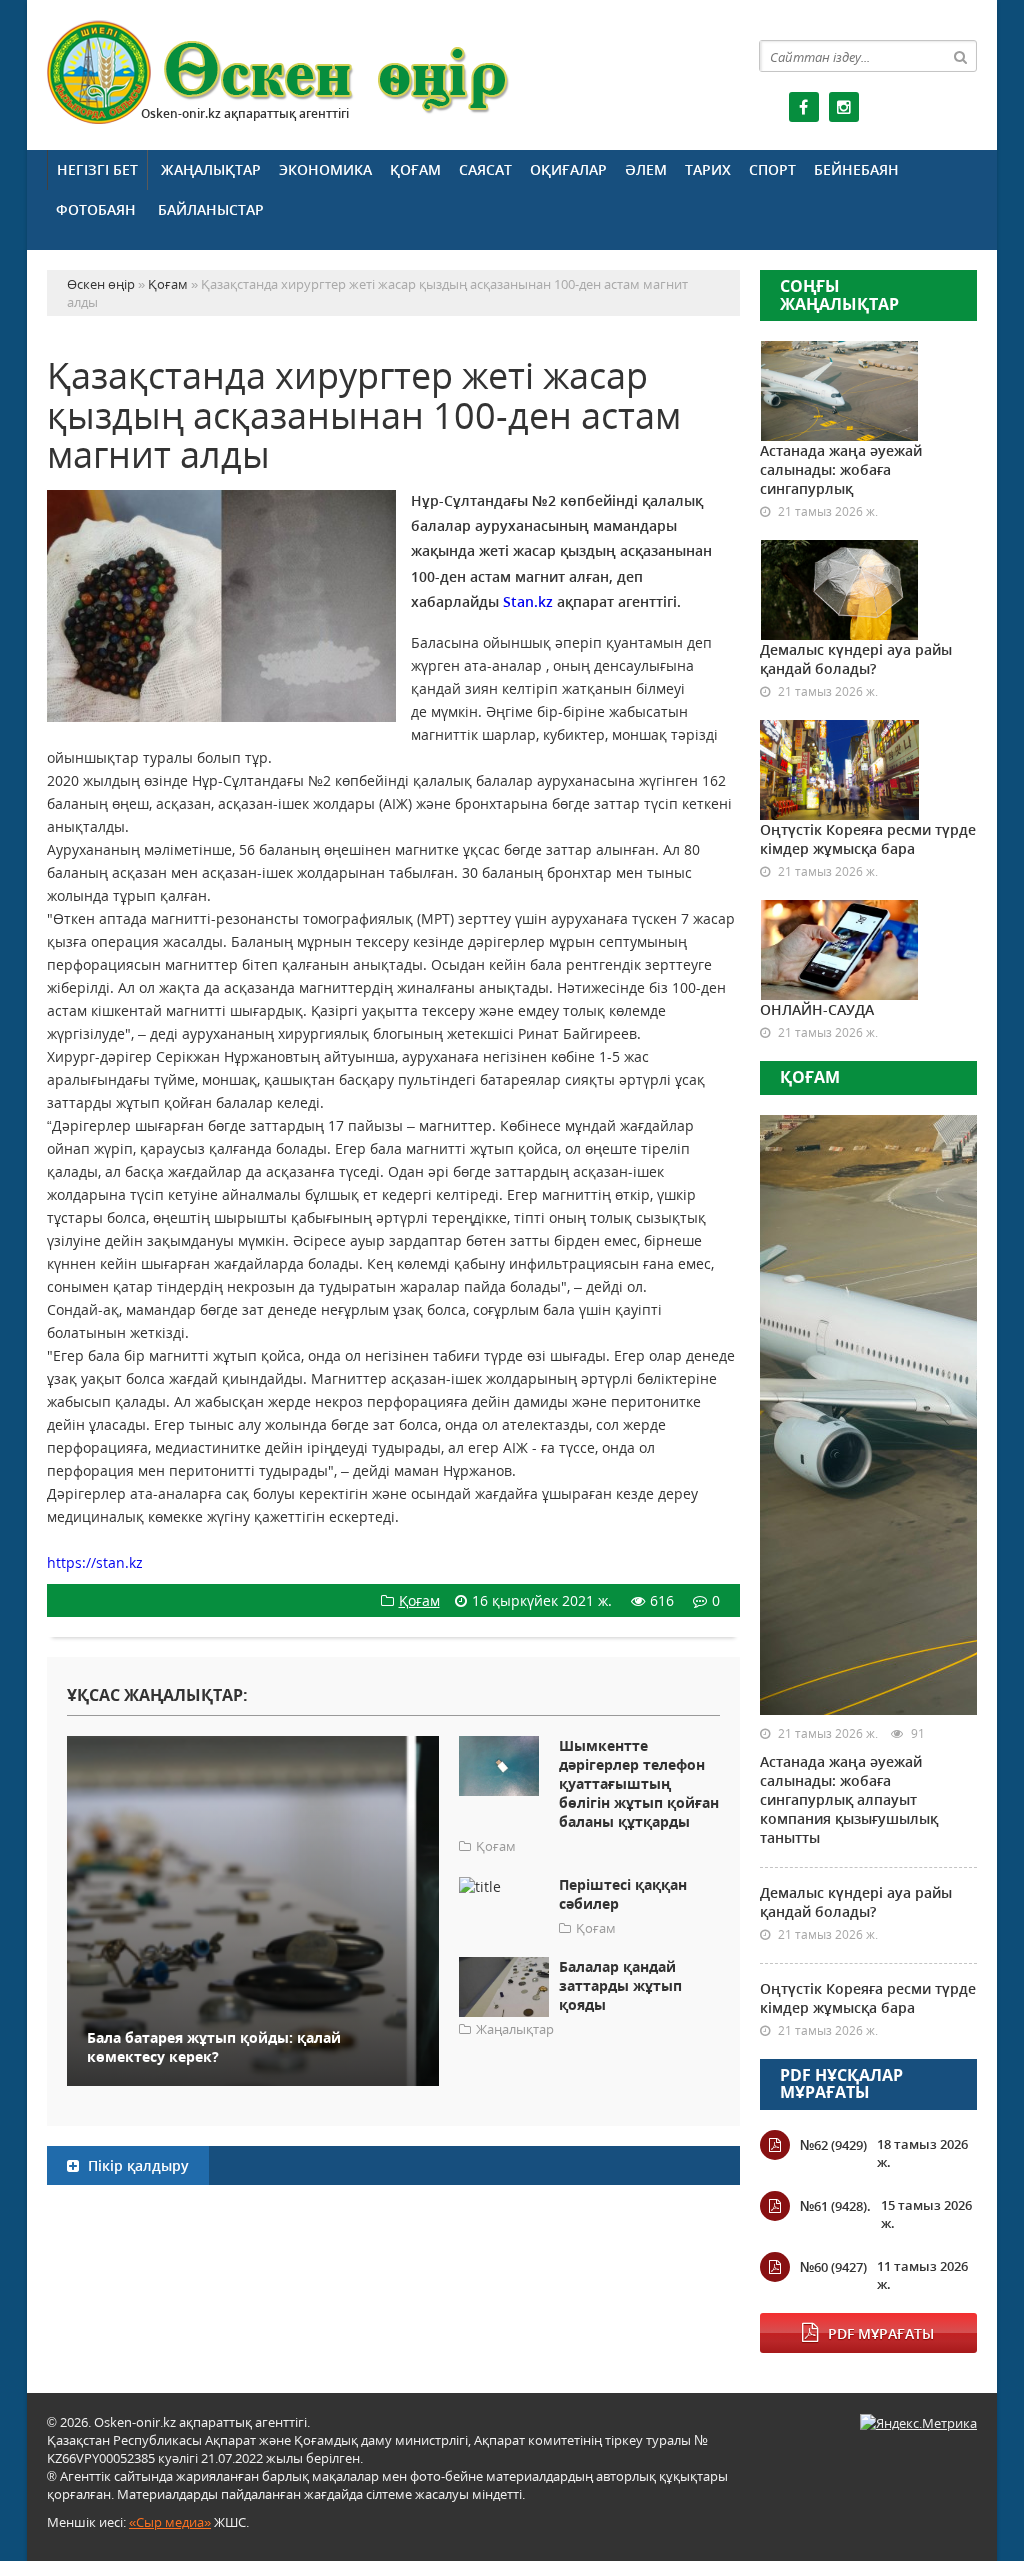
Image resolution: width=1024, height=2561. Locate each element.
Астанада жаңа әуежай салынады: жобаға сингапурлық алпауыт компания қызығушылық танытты (849, 1799)
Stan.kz (528, 601)
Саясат (485, 169)
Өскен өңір (279, 72)
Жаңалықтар (211, 169)
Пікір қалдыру (136, 2165)
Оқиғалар (568, 169)
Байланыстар (211, 209)
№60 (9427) (833, 2267)
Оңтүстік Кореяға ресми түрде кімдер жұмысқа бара (868, 839)
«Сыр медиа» (170, 2522)
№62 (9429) (833, 2145)
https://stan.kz (95, 1562)
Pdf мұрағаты (881, 2333)
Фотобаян (96, 209)
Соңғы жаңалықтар (839, 295)
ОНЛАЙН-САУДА (817, 1009)
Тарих (708, 169)
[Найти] (961, 56)
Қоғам (415, 169)
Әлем (646, 169)
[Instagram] (844, 107)
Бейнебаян (856, 169)
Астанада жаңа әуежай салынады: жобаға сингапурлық (841, 469)
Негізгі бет (97, 169)
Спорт (772, 169)
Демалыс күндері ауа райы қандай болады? (856, 659)
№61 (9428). (835, 2206)
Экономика (325, 169)
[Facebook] (804, 107)
